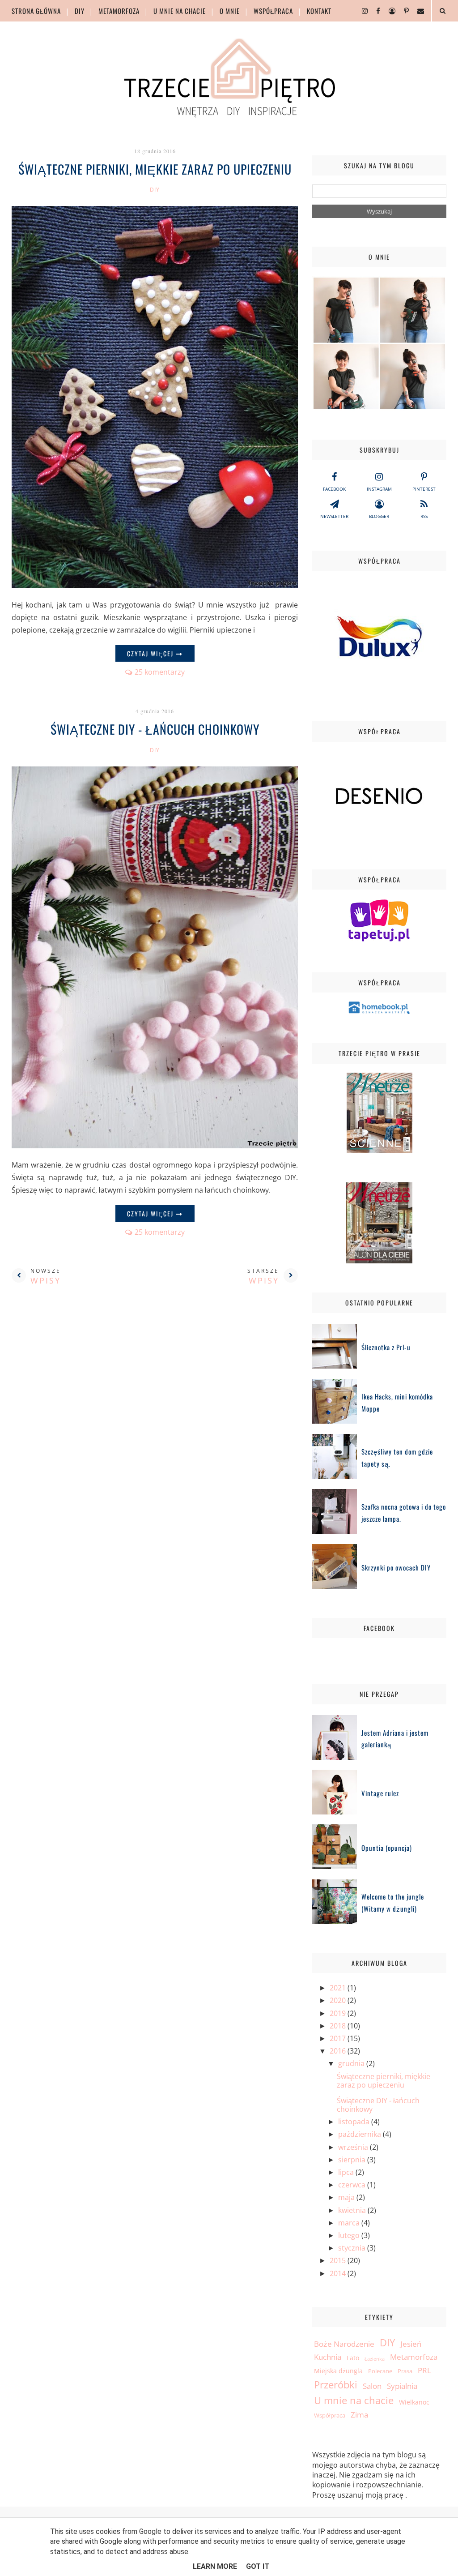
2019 (339, 2013)
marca (350, 2223)
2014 (339, 2273)
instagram (379, 489)
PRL (424, 2370)
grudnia (352, 2063)
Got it (258, 2566)
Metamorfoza (119, 11)
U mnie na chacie (180, 11)
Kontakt (319, 11)
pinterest (424, 489)
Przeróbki (336, 2385)
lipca (347, 2172)
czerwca (353, 2185)
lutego (350, 2235)
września (354, 2147)
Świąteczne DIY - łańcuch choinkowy (155, 729)
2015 (339, 2260)
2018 (339, 2026)
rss (424, 516)
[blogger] (389, 11)
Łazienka (375, 2359)
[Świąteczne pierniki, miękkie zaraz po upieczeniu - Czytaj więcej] (155, 585)
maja (347, 2197)
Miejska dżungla (338, 2371)
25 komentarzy (160, 672)
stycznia (353, 2248)
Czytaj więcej (151, 653)
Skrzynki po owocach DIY (396, 1567)
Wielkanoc (414, 2402)
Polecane (380, 2371)
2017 (339, 2038)
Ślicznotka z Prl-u (386, 1347)
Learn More (215, 2566)
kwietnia (353, 2210)
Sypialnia (402, 2386)
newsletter (334, 516)
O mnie (230, 11)
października (360, 2134)
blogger (379, 516)
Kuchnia (328, 2357)
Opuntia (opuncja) (387, 1848)
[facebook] (375, 11)
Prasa (405, 2371)
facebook (334, 489)
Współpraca (273, 11)
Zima (359, 2415)
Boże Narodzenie (344, 2344)
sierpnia (353, 2160)
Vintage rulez (380, 1793)
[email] (417, 11)
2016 (339, 2051)
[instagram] (361, 11)
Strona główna (36, 11)
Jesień (411, 2344)
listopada (355, 2122)
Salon (372, 2386)
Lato (353, 2358)
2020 (339, 2000)
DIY (80, 11)
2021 (339, 1988)
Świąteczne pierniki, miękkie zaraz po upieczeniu (155, 169)
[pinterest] (403, 11)
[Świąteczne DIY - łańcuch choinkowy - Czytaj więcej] (155, 1146)
